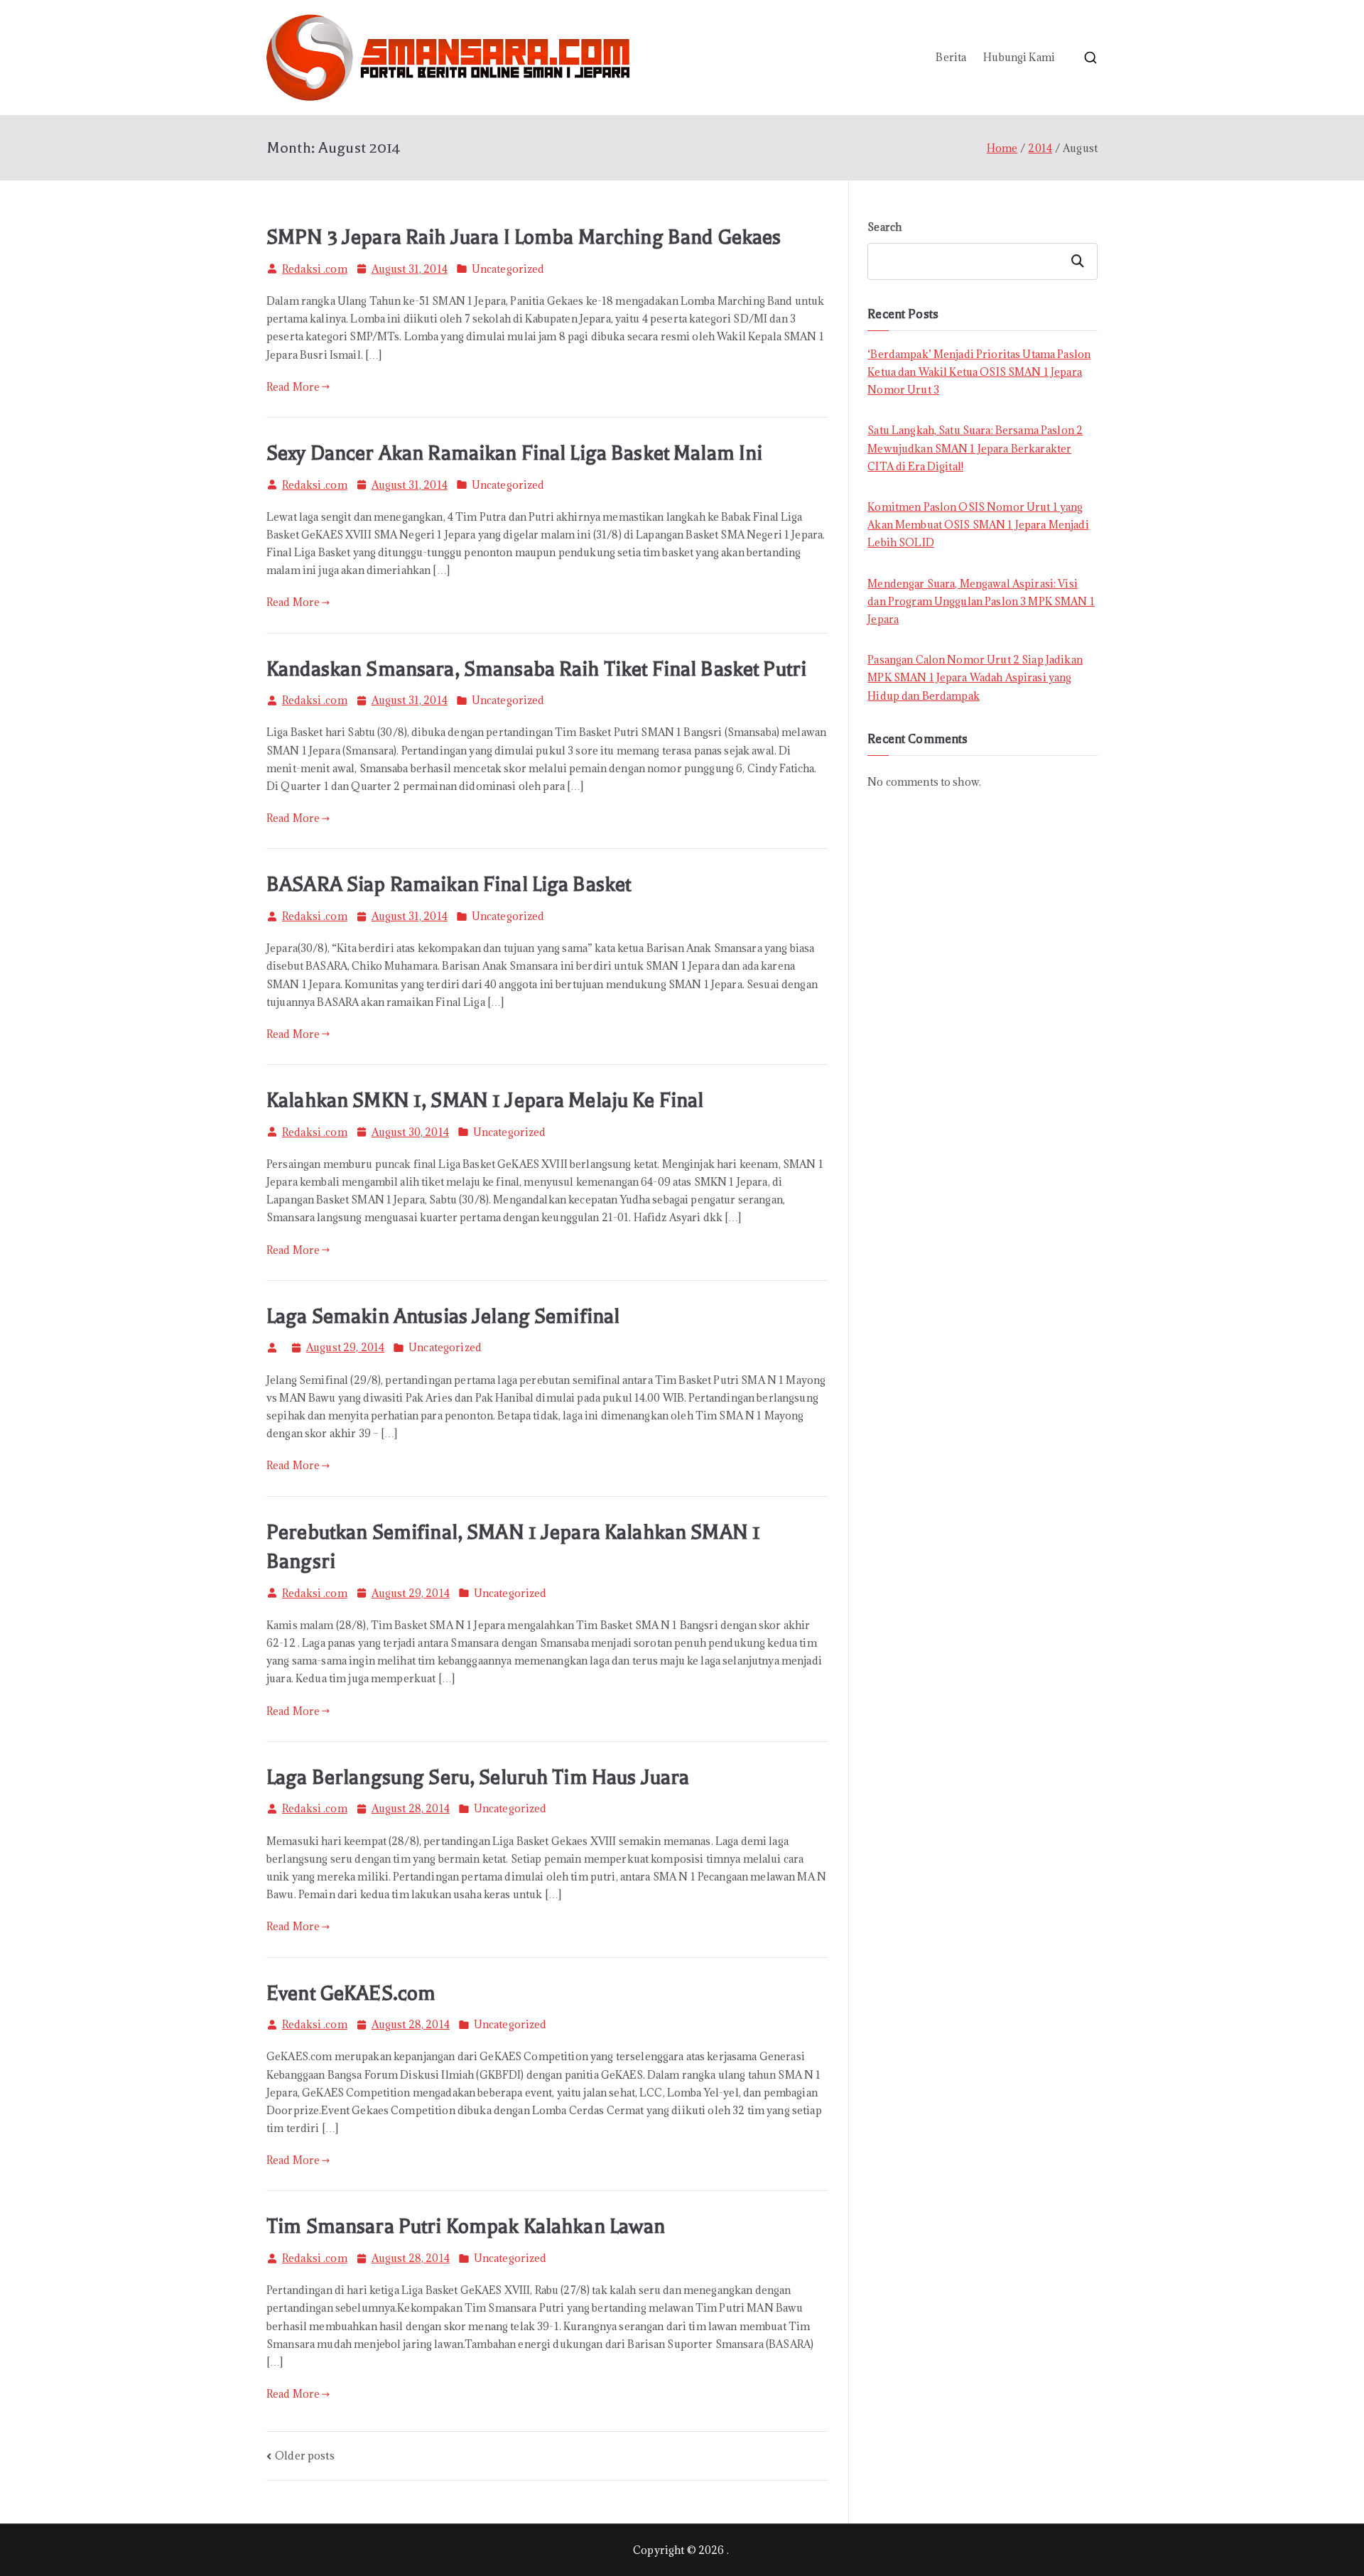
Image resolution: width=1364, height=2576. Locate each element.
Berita (951, 57)
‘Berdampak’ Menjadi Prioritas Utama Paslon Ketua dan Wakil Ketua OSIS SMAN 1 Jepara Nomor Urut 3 (979, 372)
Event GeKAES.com (351, 1993)
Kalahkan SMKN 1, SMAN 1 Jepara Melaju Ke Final (485, 1100)
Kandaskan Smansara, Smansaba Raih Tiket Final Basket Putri (536, 669)
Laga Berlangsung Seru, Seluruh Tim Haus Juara (478, 1777)
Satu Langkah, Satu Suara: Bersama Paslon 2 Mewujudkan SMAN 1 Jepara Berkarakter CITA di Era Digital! (975, 448)
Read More (293, 387)
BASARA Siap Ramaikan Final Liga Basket (449, 884)
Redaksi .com (315, 269)
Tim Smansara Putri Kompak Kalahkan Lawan (466, 2226)
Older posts (305, 2456)
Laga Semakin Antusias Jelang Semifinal (443, 1316)
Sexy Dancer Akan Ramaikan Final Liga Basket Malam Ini (514, 453)
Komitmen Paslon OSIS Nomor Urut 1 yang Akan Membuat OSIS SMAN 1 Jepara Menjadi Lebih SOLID (978, 525)
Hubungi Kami (1019, 57)
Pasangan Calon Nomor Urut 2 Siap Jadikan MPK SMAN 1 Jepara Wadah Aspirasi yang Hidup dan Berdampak (975, 677)
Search (884, 227)
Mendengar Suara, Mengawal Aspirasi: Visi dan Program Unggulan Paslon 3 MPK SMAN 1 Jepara (981, 601)
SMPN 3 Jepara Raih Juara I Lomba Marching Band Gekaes (524, 237)
